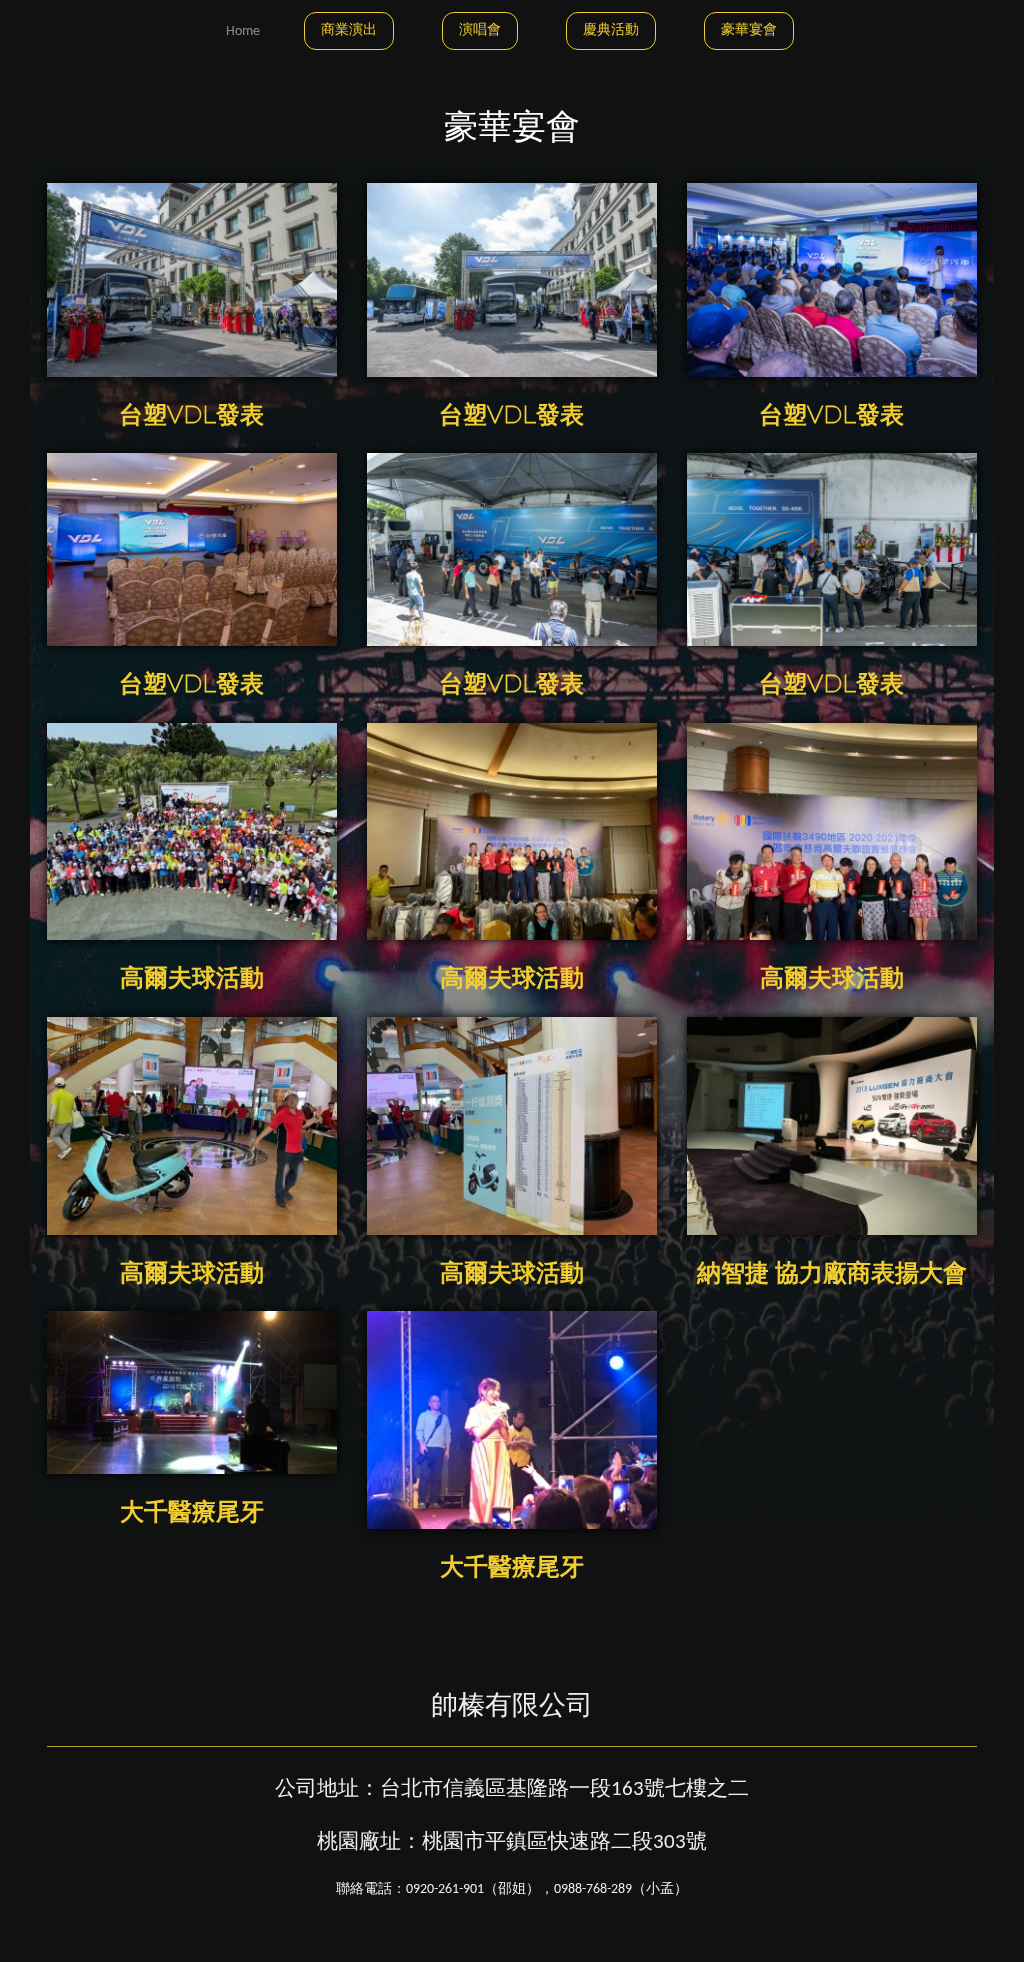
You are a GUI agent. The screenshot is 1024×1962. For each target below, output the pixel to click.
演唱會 (480, 30)
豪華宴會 (749, 30)
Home (243, 31)
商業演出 (349, 30)
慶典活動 (611, 30)
